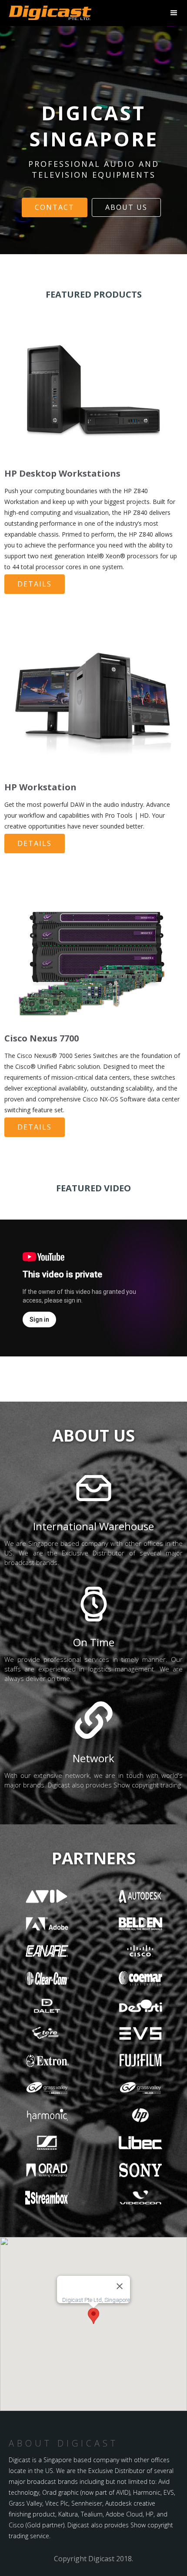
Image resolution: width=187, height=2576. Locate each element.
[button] (93, 2316)
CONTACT (55, 207)
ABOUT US (126, 207)
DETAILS (35, 584)
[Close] (120, 2286)
